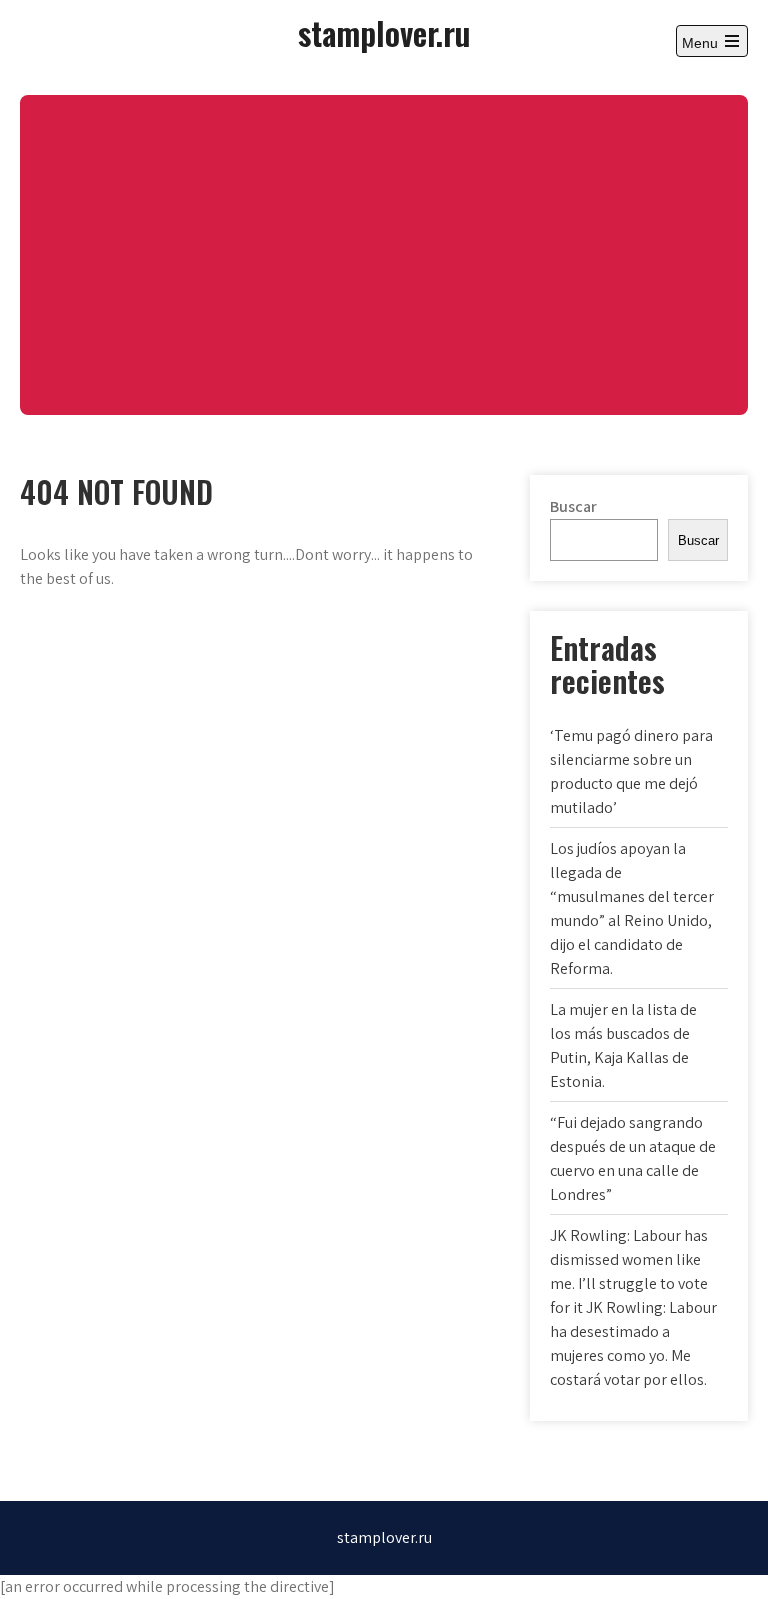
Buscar (573, 506)
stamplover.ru (384, 32)
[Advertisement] (384, 255)
